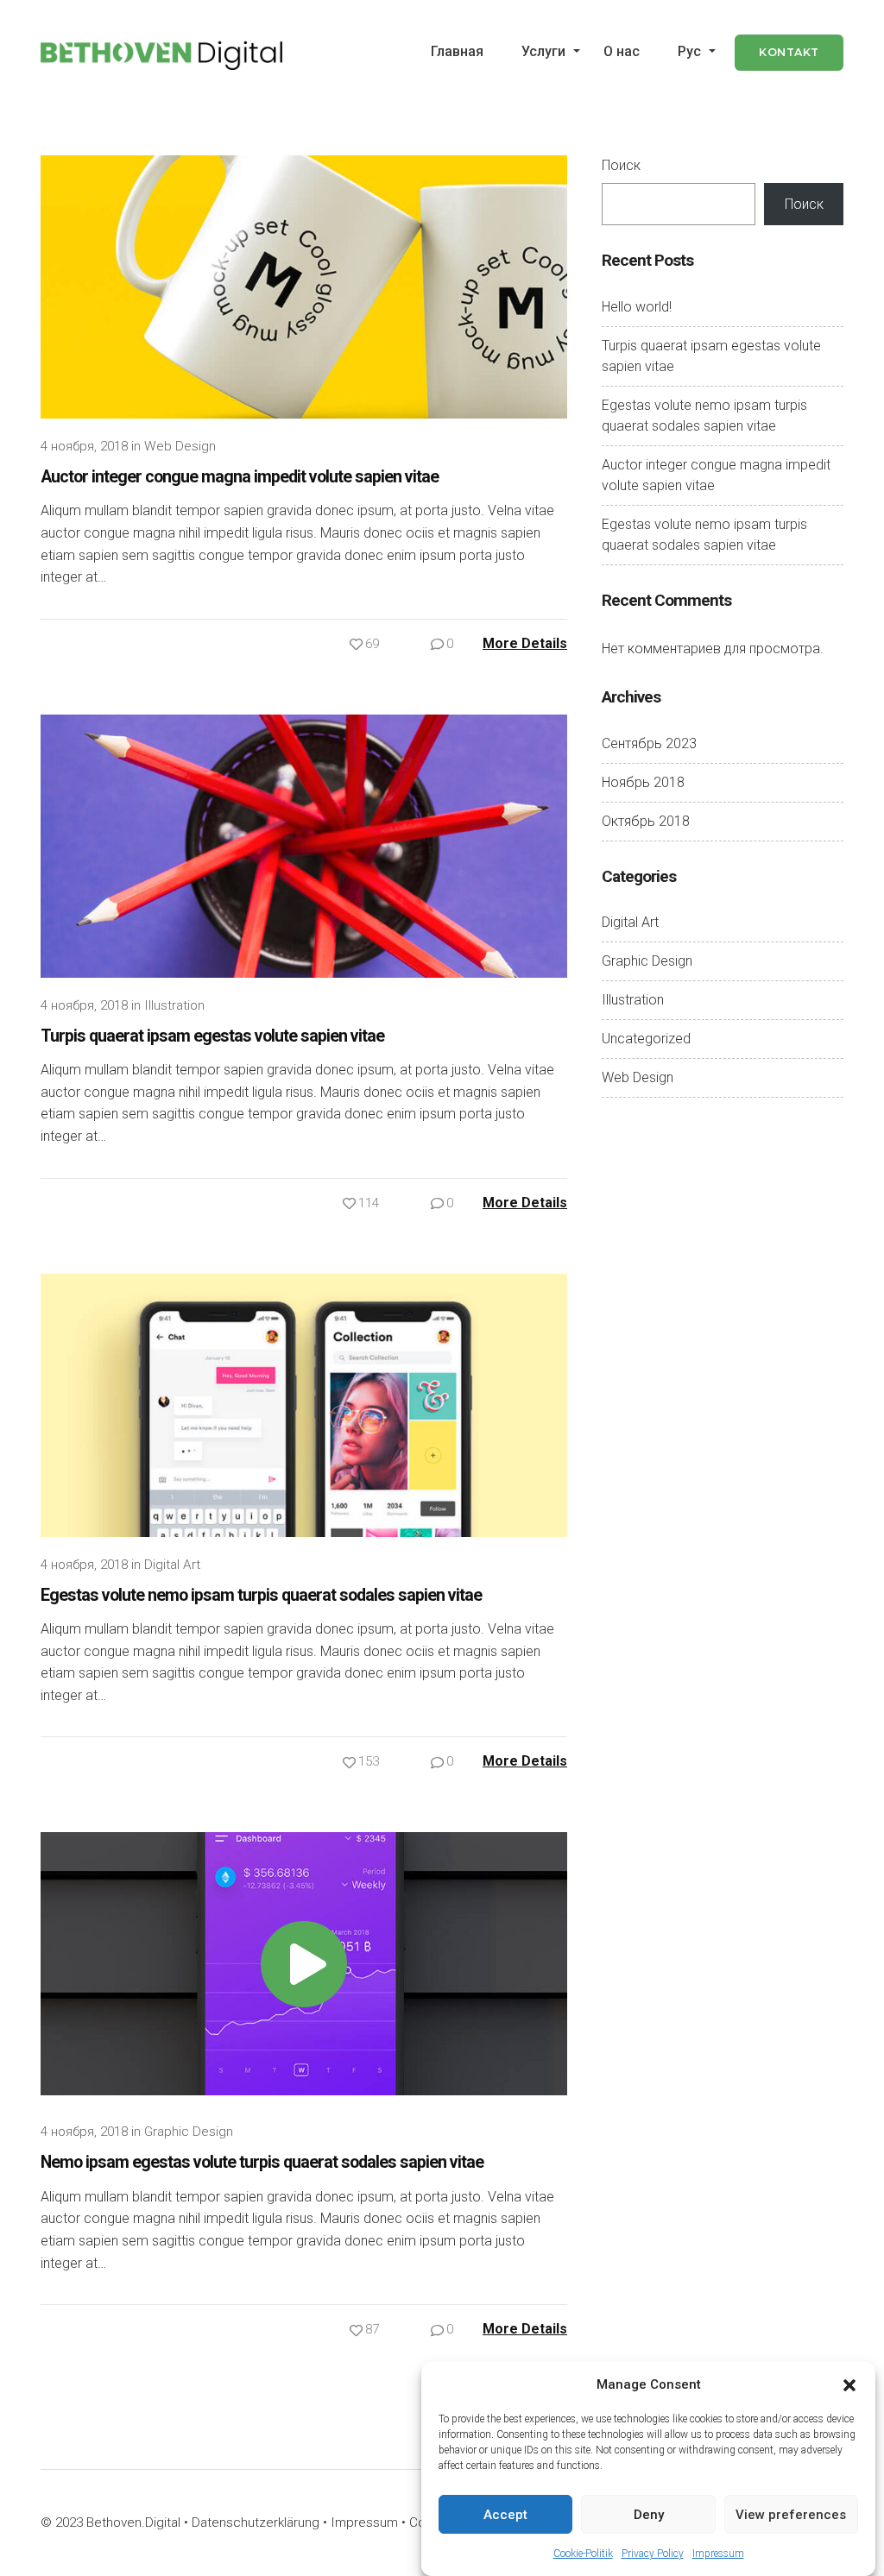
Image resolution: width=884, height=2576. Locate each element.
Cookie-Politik (583, 2554)
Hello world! (637, 307)
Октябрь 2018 (646, 821)
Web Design (180, 446)
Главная (457, 51)
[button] (849, 2384)
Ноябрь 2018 (643, 782)
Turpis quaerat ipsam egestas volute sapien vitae (212, 1036)
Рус (689, 51)
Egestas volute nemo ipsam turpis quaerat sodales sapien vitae (261, 1595)
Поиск (621, 165)
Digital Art (172, 1565)
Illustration (174, 1005)
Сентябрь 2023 (649, 743)
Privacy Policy (653, 2554)
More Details (525, 643)
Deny (649, 2515)
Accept (505, 2515)
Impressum (718, 2554)
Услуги (543, 51)
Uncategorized (646, 1039)
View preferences (791, 2515)
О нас (622, 51)
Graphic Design (189, 2132)
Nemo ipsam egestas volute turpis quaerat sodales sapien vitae (262, 2162)
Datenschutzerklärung (256, 2522)
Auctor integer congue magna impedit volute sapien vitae (240, 477)
